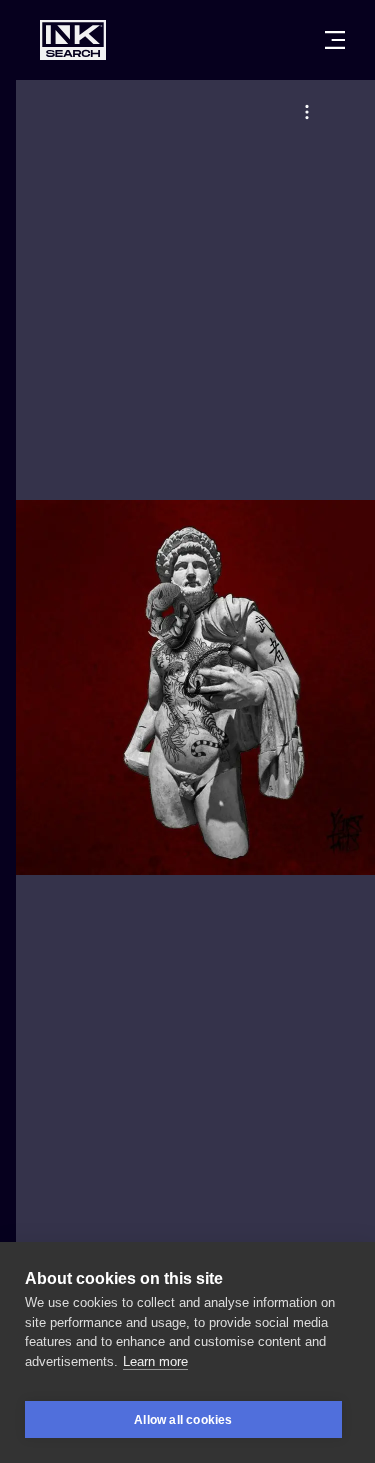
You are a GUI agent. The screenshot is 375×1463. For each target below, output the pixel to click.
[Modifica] (307, 112)
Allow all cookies (183, 1420)
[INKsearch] (73, 40)
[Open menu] (335, 40)
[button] (307, 112)
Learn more (155, 1361)
